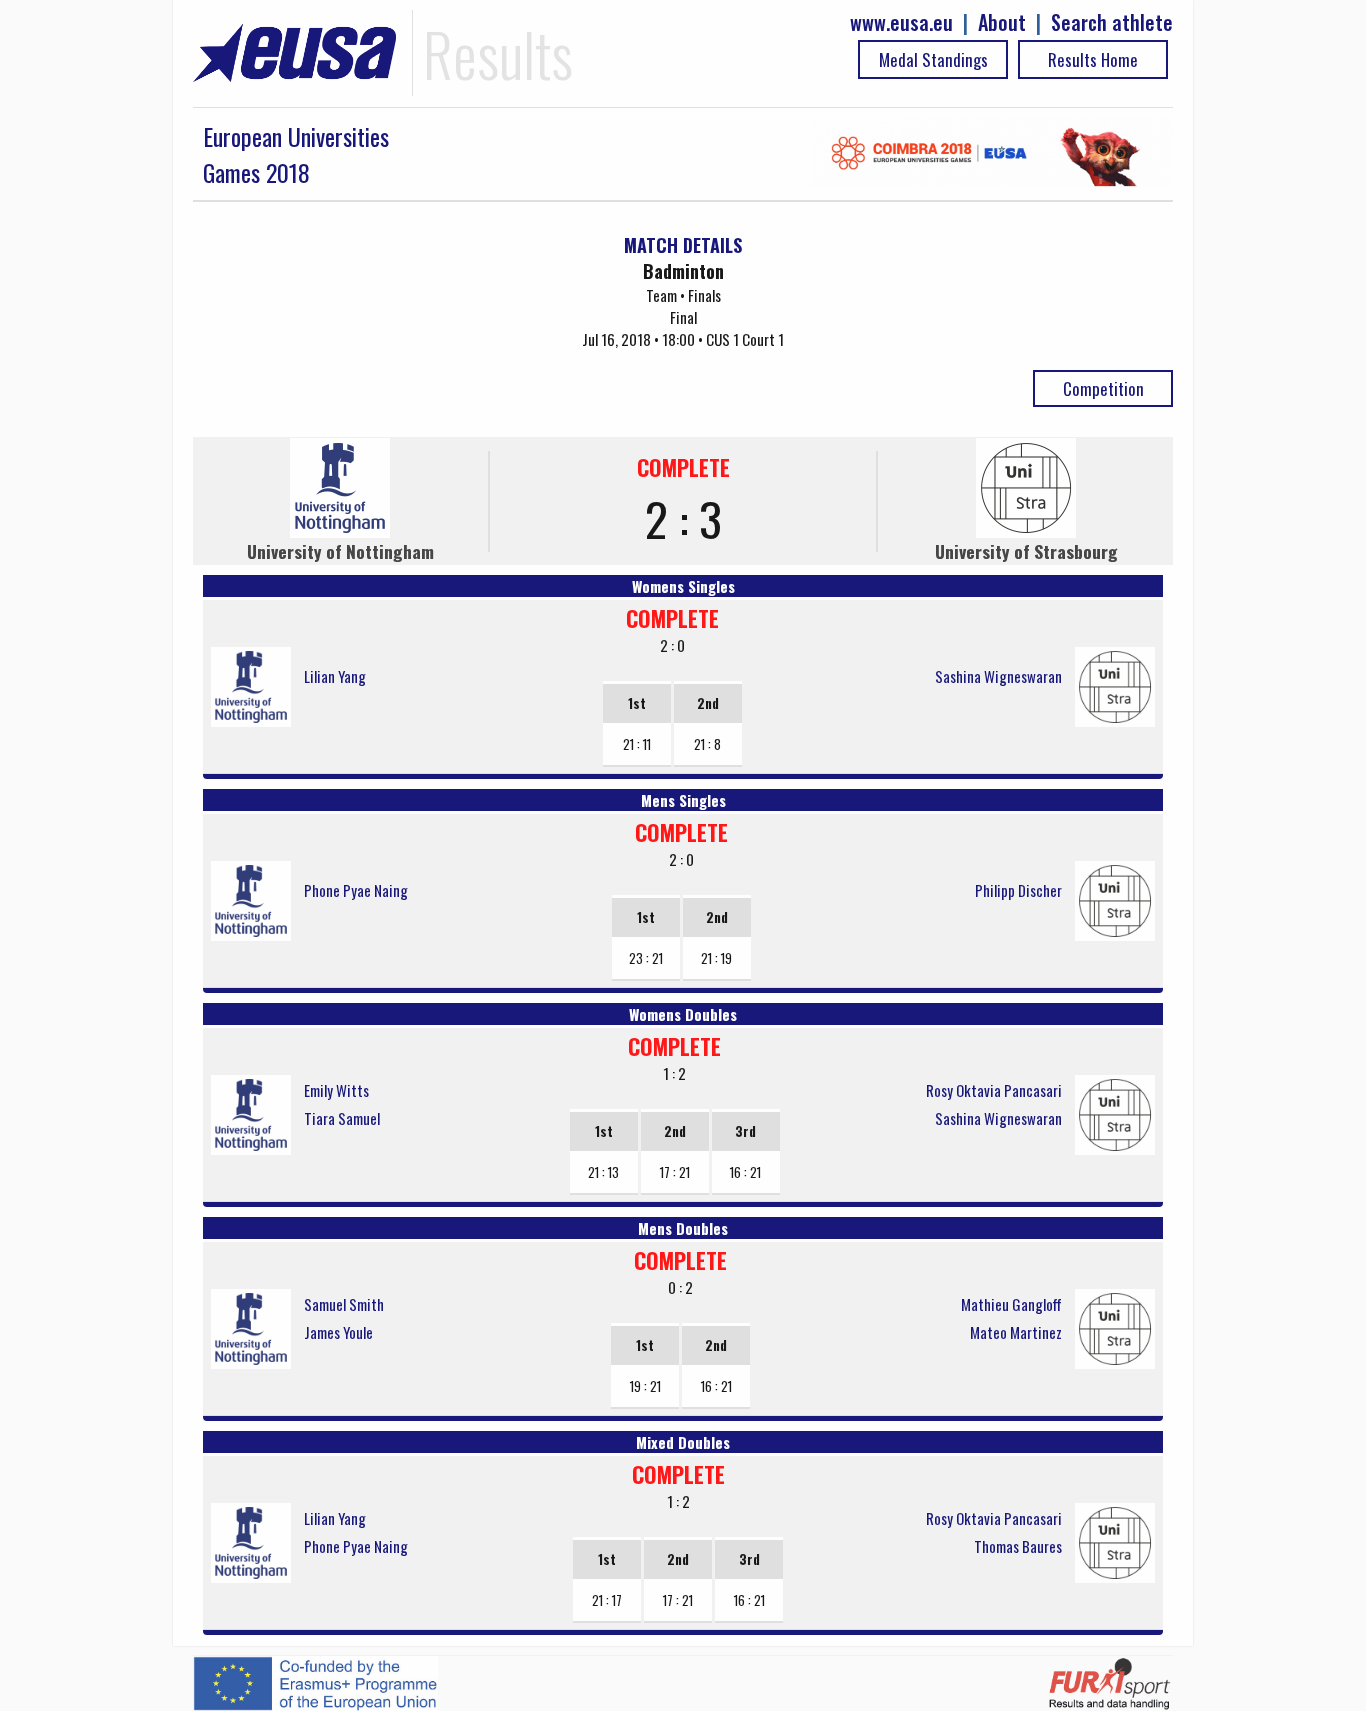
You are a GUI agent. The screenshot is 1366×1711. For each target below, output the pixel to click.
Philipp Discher (1018, 890)
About (1002, 22)
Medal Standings (933, 59)
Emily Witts (336, 1090)
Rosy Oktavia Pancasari (994, 1090)
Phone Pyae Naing (356, 890)
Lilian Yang (335, 676)
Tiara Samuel (342, 1118)
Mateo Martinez (1016, 1332)
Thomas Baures (1018, 1546)
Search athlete (1112, 22)
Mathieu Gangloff (1011, 1304)
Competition (1103, 388)
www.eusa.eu (901, 22)
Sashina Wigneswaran (998, 676)
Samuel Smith (344, 1304)
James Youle (338, 1332)
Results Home (1093, 59)
